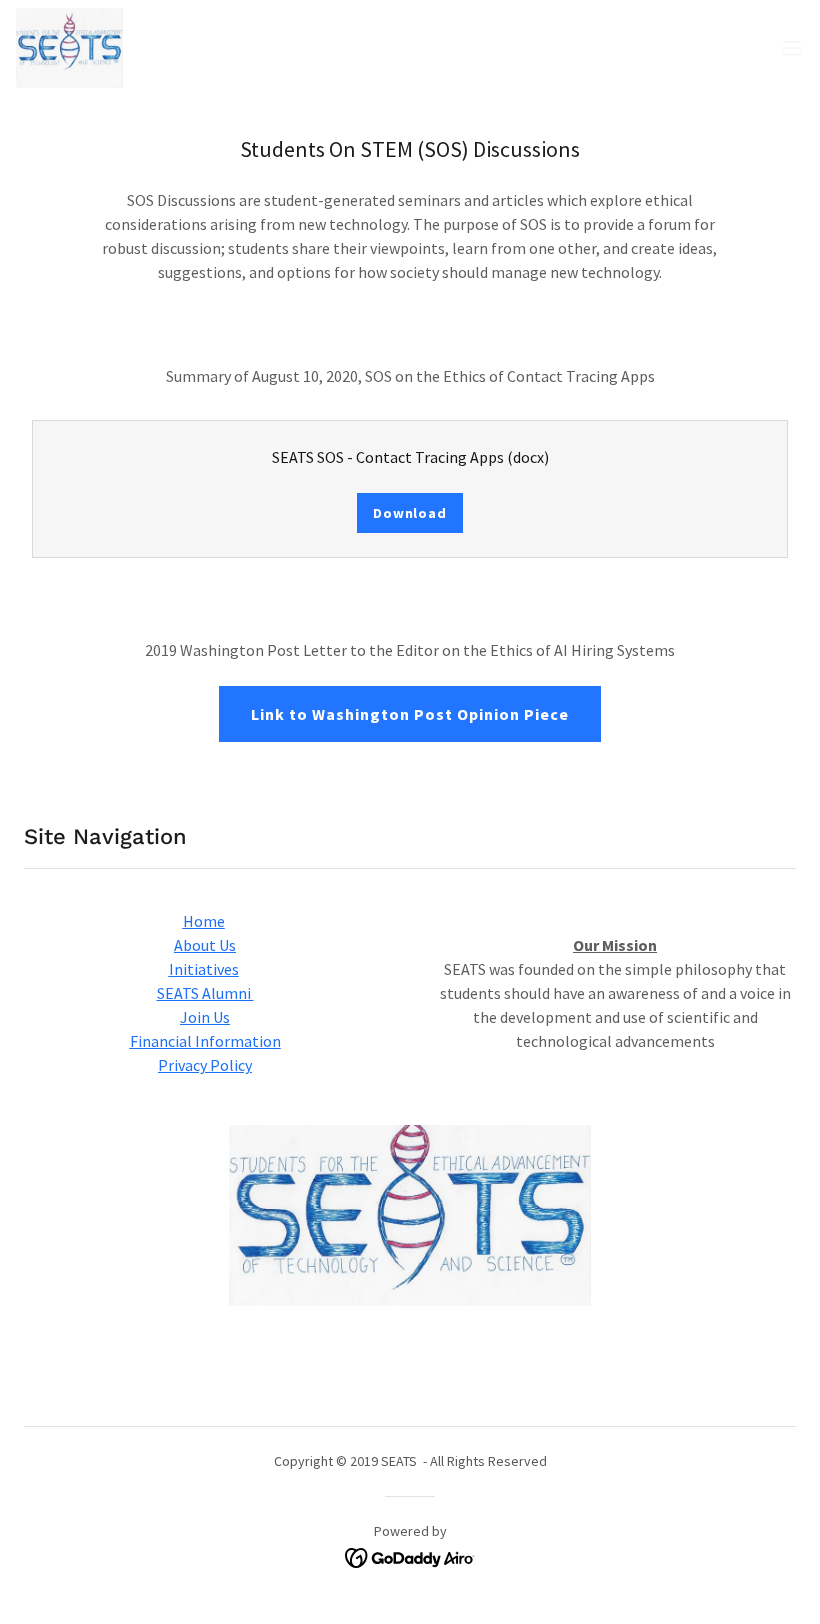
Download (410, 513)
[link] (69, 48)
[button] (792, 48)
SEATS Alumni (205, 993)
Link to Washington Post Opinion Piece (410, 714)
